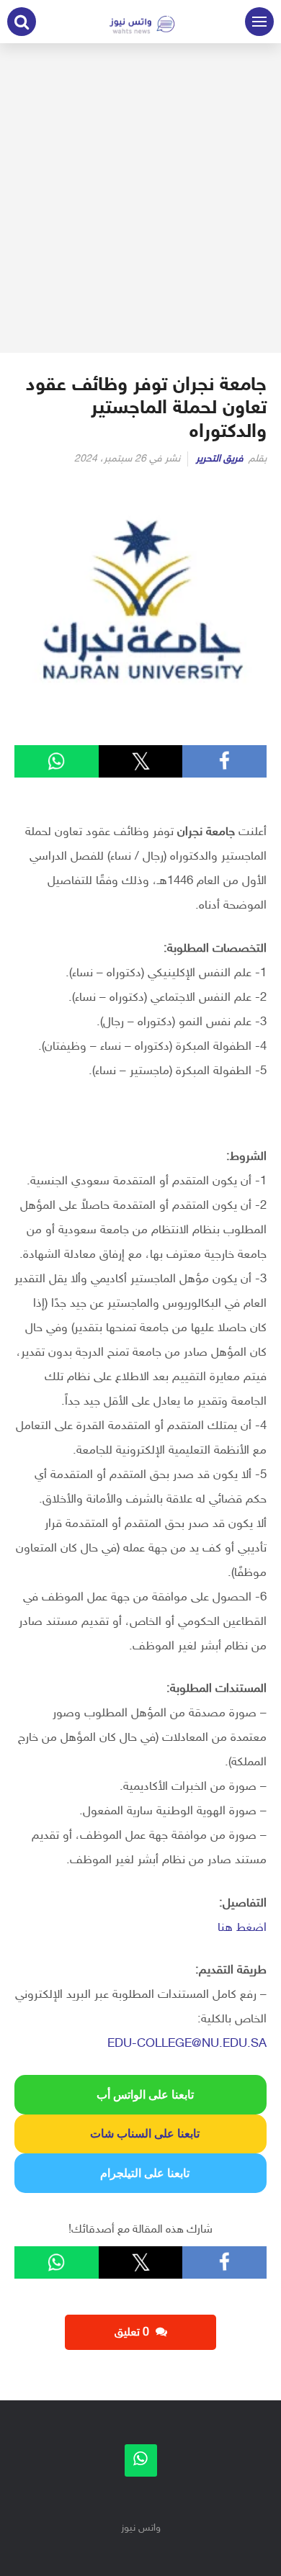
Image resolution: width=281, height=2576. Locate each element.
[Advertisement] (140, 198)
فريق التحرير (220, 459)
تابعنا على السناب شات (140, 2134)
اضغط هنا (242, 1928)
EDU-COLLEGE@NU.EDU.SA (187, 2044)
